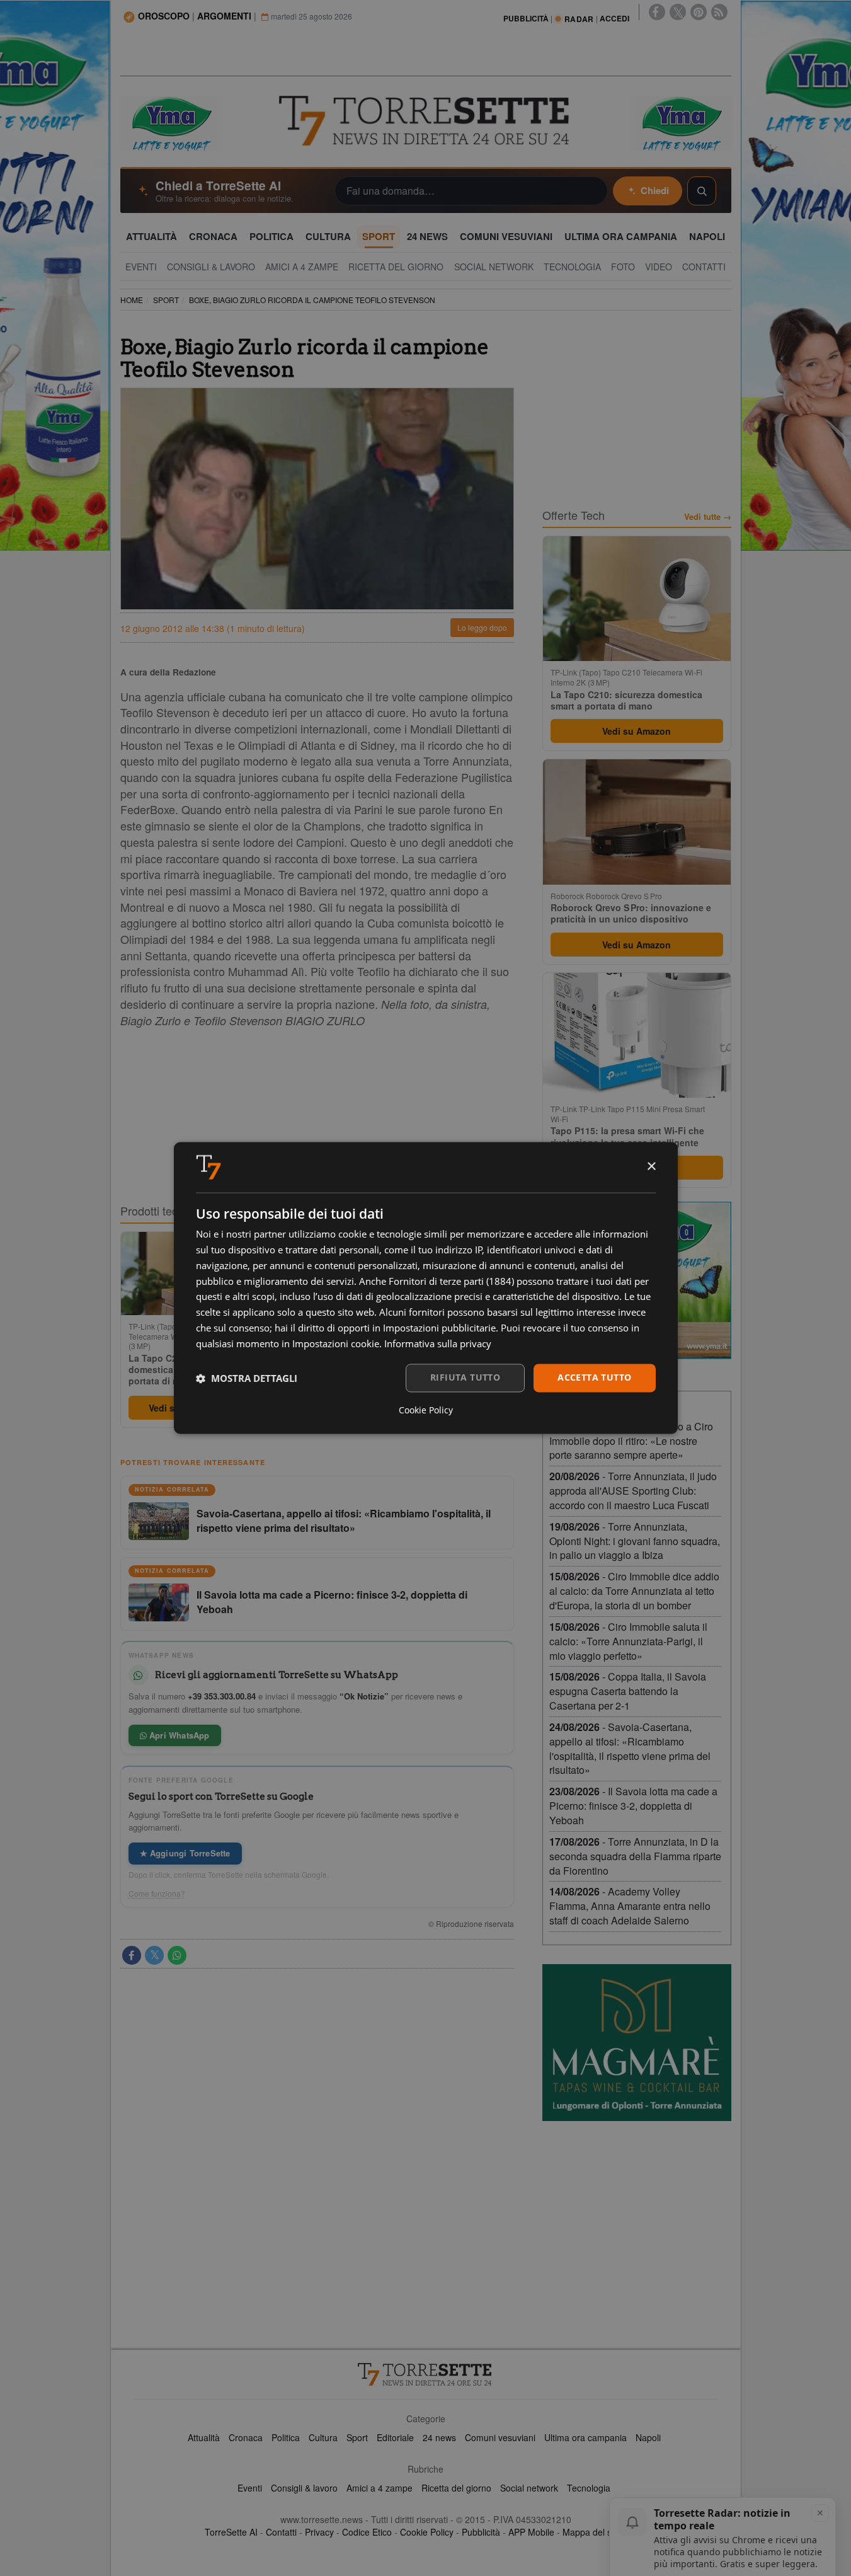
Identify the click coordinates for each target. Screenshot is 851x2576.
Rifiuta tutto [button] (465, 1378)
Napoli (648, 2437)
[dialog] (426, 1288)
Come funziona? (157, 1894)
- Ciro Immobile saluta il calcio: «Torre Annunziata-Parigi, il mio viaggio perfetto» (628, 1641)
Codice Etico (367, 2532)
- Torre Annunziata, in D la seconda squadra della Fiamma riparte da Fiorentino (635, 1856)
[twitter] (678, 12)
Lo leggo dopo (482, 627)
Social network (529, 2488)
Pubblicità (481, 2532)
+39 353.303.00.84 (222, 1696)
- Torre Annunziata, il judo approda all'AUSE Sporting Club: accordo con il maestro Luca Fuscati (633, 1491)
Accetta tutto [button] (594, 1378)
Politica (286, 2437)
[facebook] (657, 12)
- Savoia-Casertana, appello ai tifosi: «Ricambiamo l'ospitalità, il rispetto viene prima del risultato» (630, 1749)
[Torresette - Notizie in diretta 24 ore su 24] (426, 2374)
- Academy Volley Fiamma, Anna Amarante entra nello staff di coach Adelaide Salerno (630, 1906)
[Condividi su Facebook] (132, 1955)
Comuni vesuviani (500, 2437)
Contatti (281, 2532)
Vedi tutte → (708, 517)
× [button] (651, 1167)
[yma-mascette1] (681, 122)
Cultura (323, 2437)
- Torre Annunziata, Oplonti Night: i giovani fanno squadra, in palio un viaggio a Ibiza (635, 1541)
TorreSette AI (231, 2532)
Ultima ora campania (585, 2437)
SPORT (166, 300)
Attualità (204, 2437)
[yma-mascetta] (171, 122)
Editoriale (395, 2437)
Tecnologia (589, 2488)
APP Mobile (531, 2532)
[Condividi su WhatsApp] (177, 1955)
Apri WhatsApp (178, 1735)
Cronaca (246, 2437)
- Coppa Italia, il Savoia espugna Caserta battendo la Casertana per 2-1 (628, 1691)
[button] (247, 1378)
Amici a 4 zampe (380, 2488)
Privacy (319, 2532)
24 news (439, 2437)
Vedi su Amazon (637, 731)
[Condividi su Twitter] (154, 1955)
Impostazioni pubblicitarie (439, 1328)
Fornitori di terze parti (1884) (451, 1281)
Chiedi (655, 190)
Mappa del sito (592, 2532)
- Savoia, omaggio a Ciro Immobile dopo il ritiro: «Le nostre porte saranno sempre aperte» (631, 1441)
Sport (357, 2437)
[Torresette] (426, 121)
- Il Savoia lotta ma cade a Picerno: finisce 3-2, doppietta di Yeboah (633, 1806)
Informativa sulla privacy (438, 1343)
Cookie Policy (427, 2532)
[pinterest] (699, 12)
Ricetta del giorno (456, 2488)
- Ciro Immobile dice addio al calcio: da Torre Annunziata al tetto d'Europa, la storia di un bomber (634, 1591)
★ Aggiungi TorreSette (185, 1853)
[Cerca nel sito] (702, 191)
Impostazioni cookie (336, 1343)
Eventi (250, 2488)
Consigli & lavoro (304, 2488)
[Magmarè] (637, 2043)
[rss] (719, 12)
